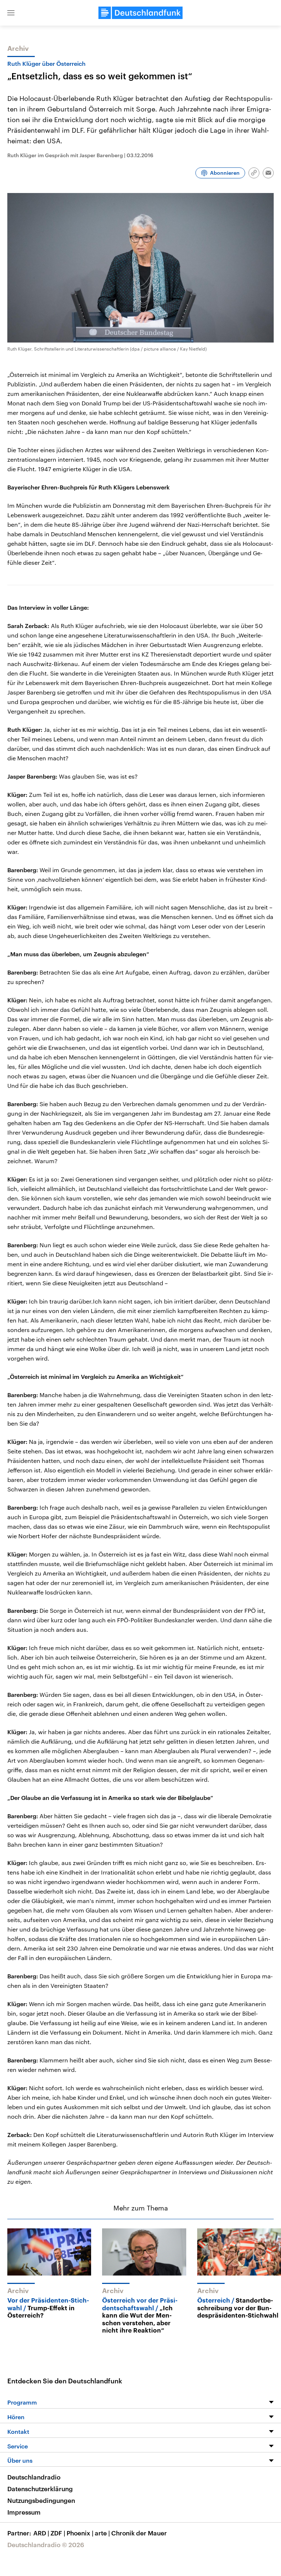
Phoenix (80, 2533)
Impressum (24, 2512)
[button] (11, 13)
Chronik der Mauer (139, 2533)
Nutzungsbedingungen (41, 2500)
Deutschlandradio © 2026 (46, 2545)
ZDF (58, 2533)
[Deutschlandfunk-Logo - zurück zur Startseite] (140, 13)
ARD (41, 2533)
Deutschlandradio (34, 2477)
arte (102, 2533)
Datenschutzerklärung (40, 2489)
